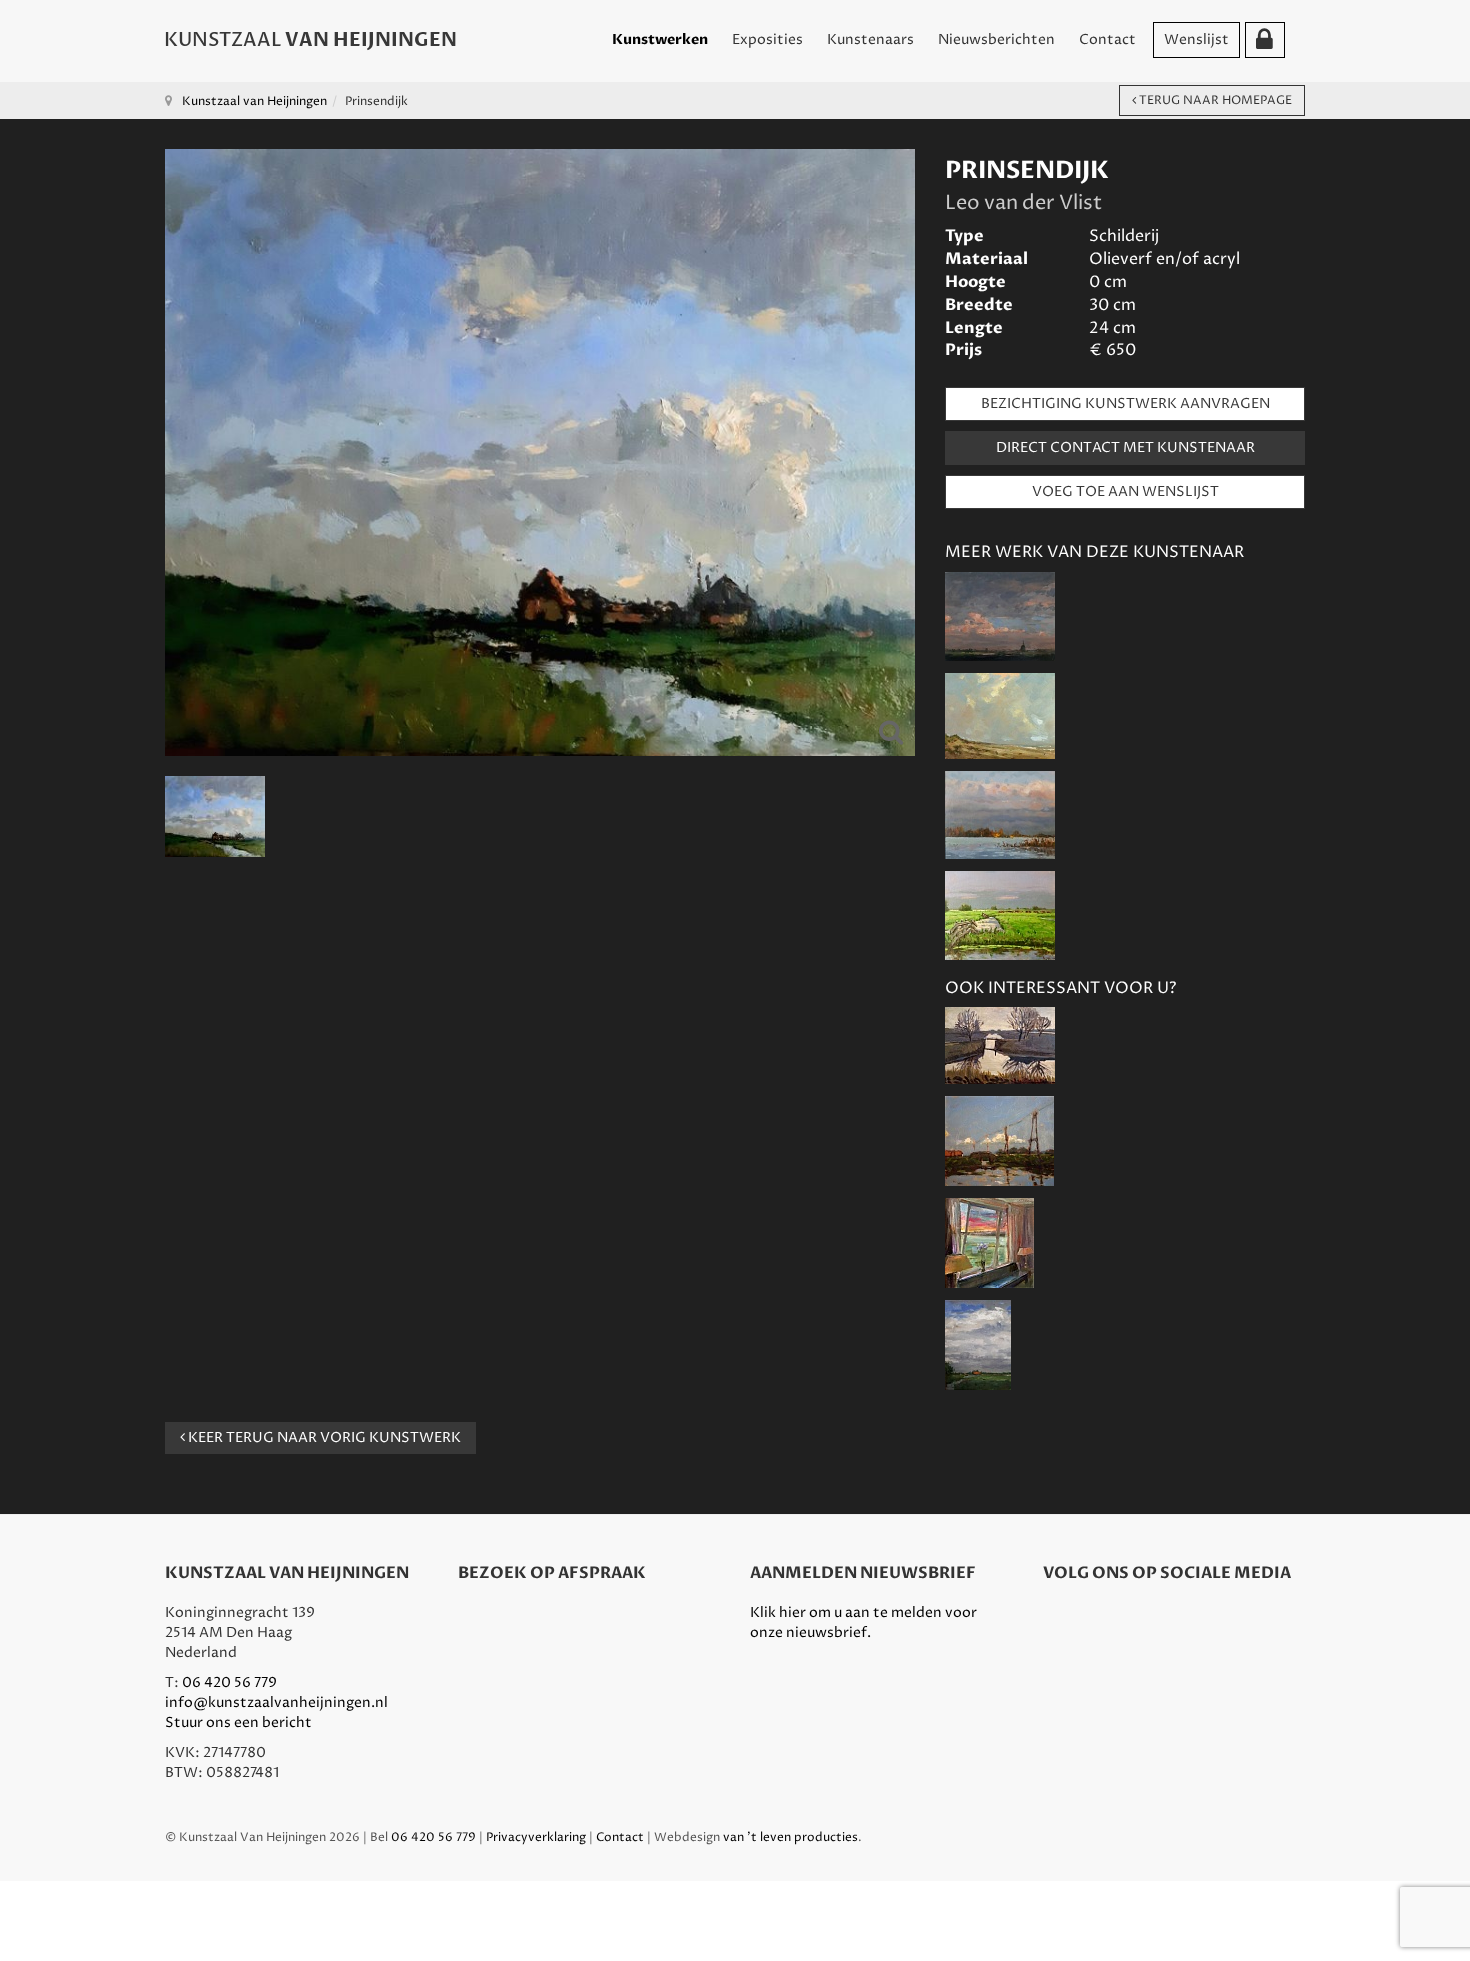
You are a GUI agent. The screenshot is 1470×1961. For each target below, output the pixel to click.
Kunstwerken (660, 39)
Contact (1107, 39)
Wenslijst (1196, 39)
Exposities (767, 39)
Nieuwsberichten (996, 39)
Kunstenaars (870, 39)
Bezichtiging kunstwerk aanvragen (1125, 403)
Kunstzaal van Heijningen (254, 101)
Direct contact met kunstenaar (1125, 447)
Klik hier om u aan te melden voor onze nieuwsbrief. (863, 1622)
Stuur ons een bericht (238, 1722)
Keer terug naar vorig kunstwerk (323, 1437)
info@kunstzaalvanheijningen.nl (276, 1702)
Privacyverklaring (536, 1837)
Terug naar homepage (1214, 100)
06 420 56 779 (229, 1682)
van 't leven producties (790, 1837)
